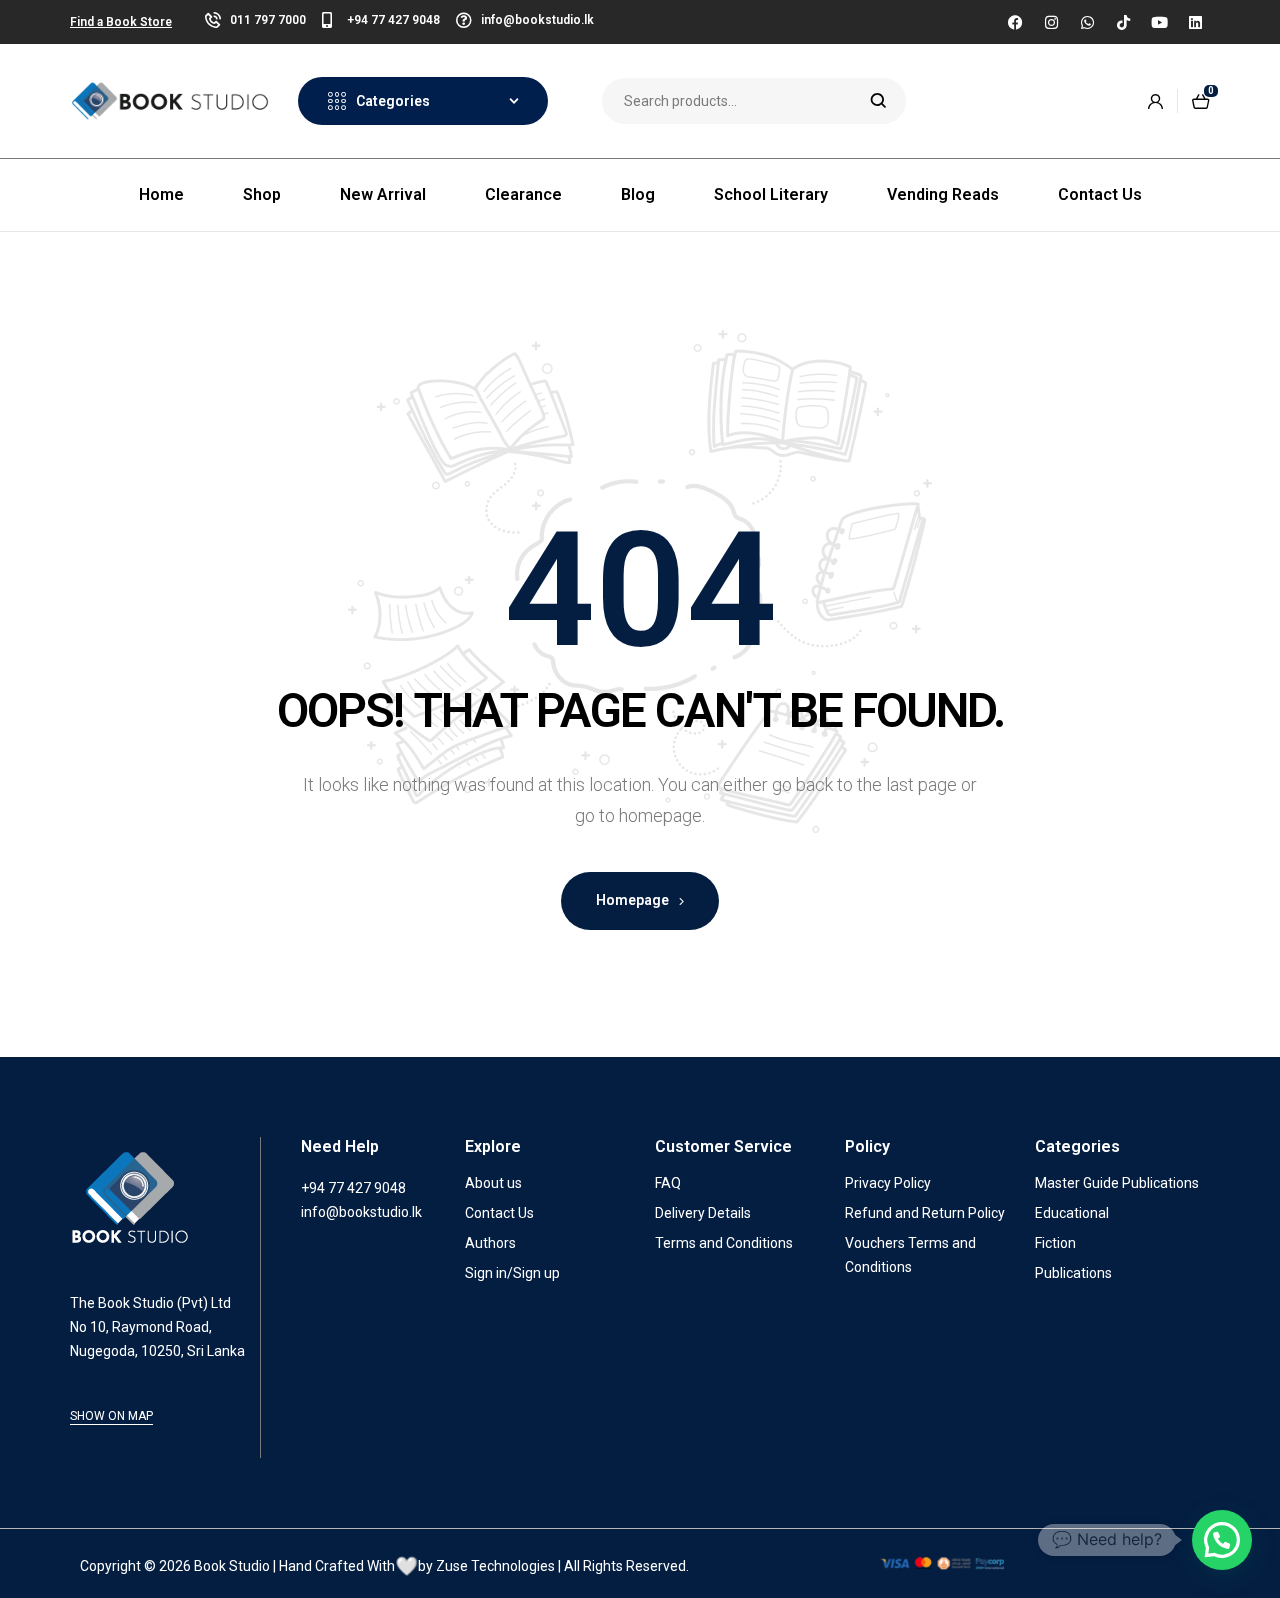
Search (878, 101)
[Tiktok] (1123, 22)
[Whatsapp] (1087, 22)
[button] (1222, 1540)
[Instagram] (1051, 22)
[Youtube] (1159, 22)
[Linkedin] (1195, 22)
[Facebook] (1015, 22)
